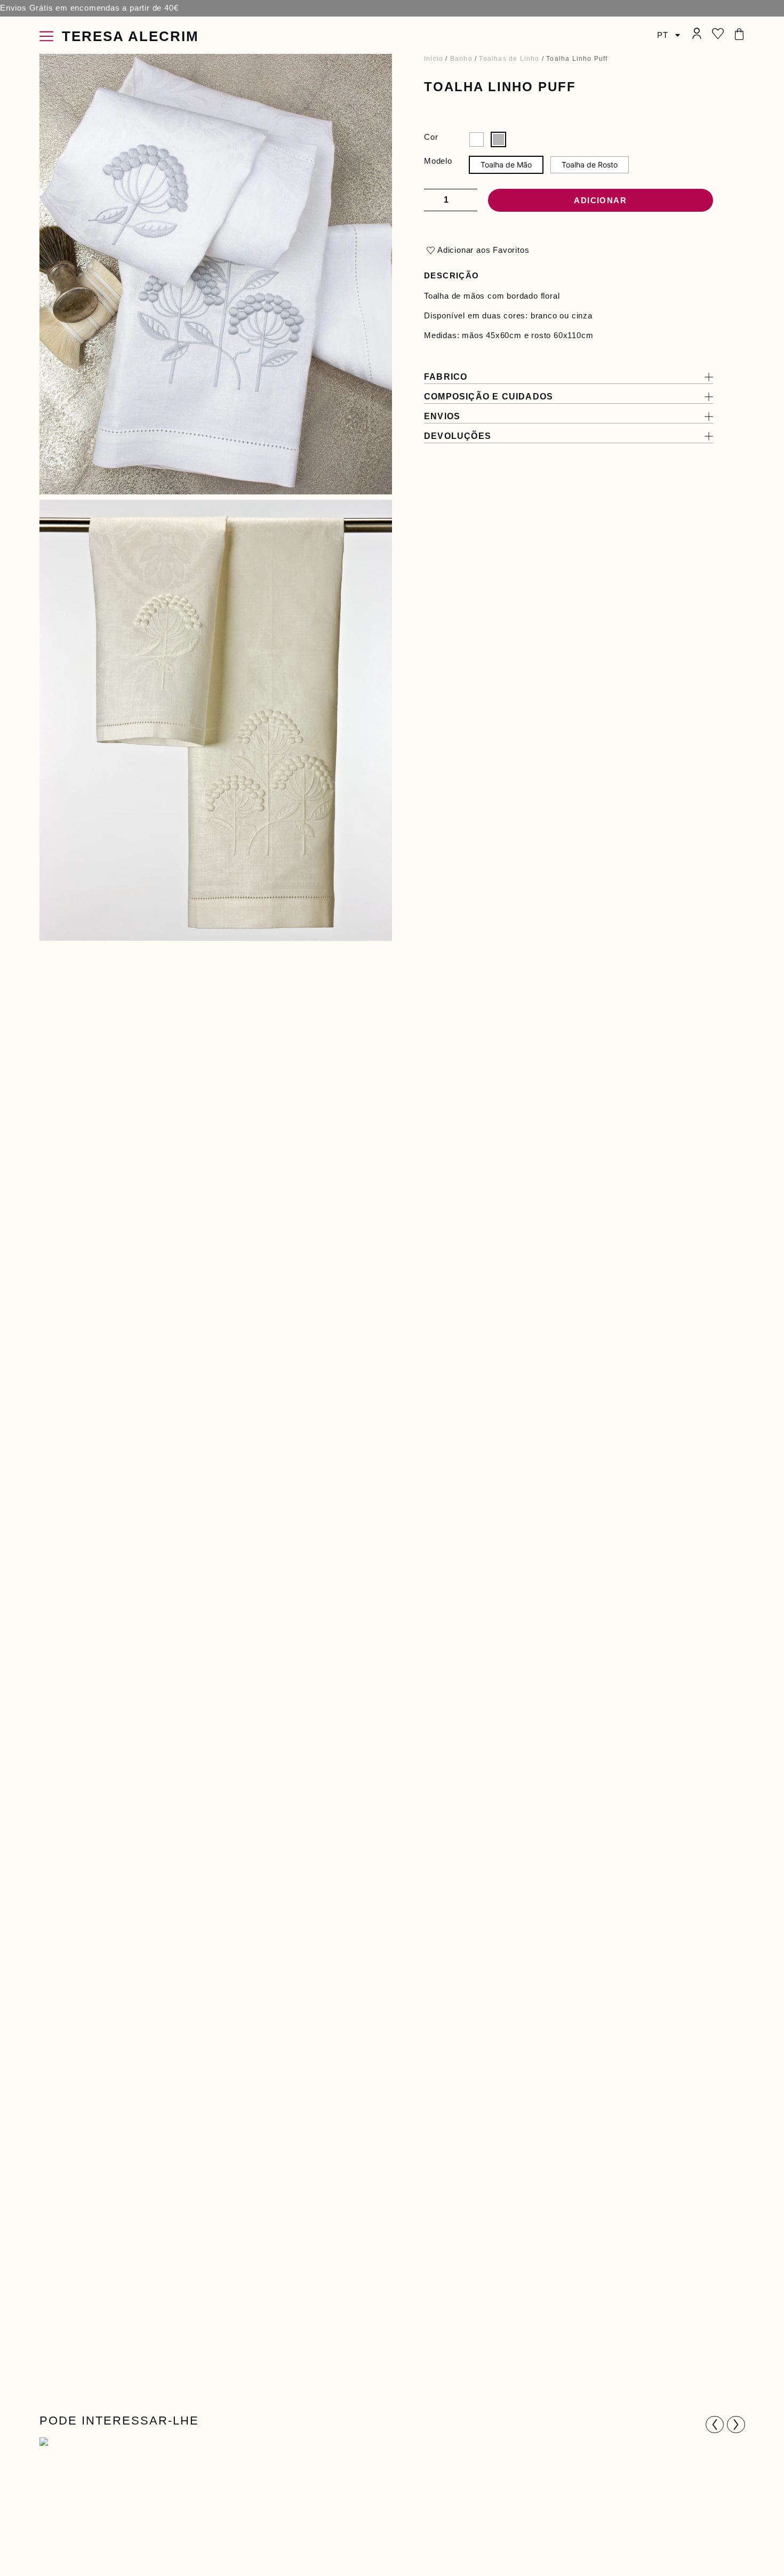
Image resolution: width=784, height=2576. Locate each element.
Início (434, 59)
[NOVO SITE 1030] (216, 720)
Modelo (438, 161)
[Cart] (739, 34)
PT (663, 35)
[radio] (477, 139)
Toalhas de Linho (509, 59)
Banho (461, 59)
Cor (431, 137)
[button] (715, 2425)
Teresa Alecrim (130, 36)
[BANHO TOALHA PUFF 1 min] (216, 274)
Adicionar (600, 200)
